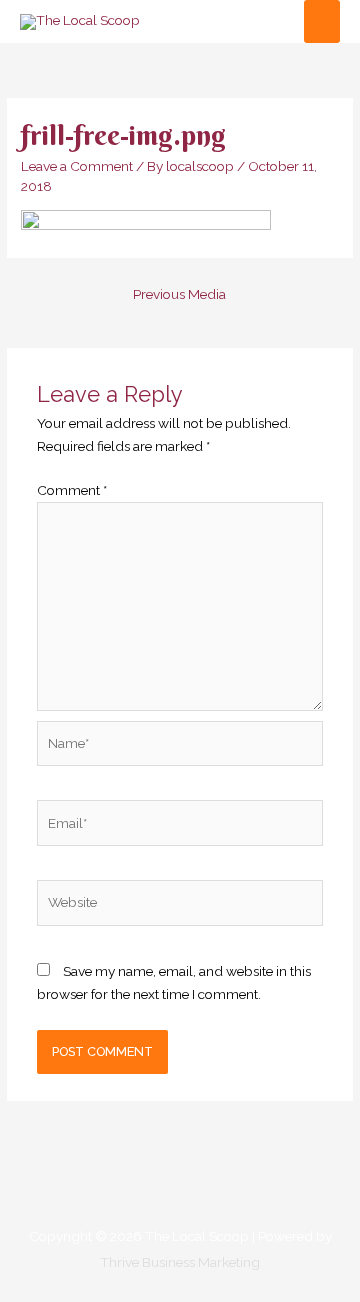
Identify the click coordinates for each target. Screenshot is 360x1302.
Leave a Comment (77, 166)
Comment (72, 490)
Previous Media (179, 294)
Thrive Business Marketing (180, 1262)
